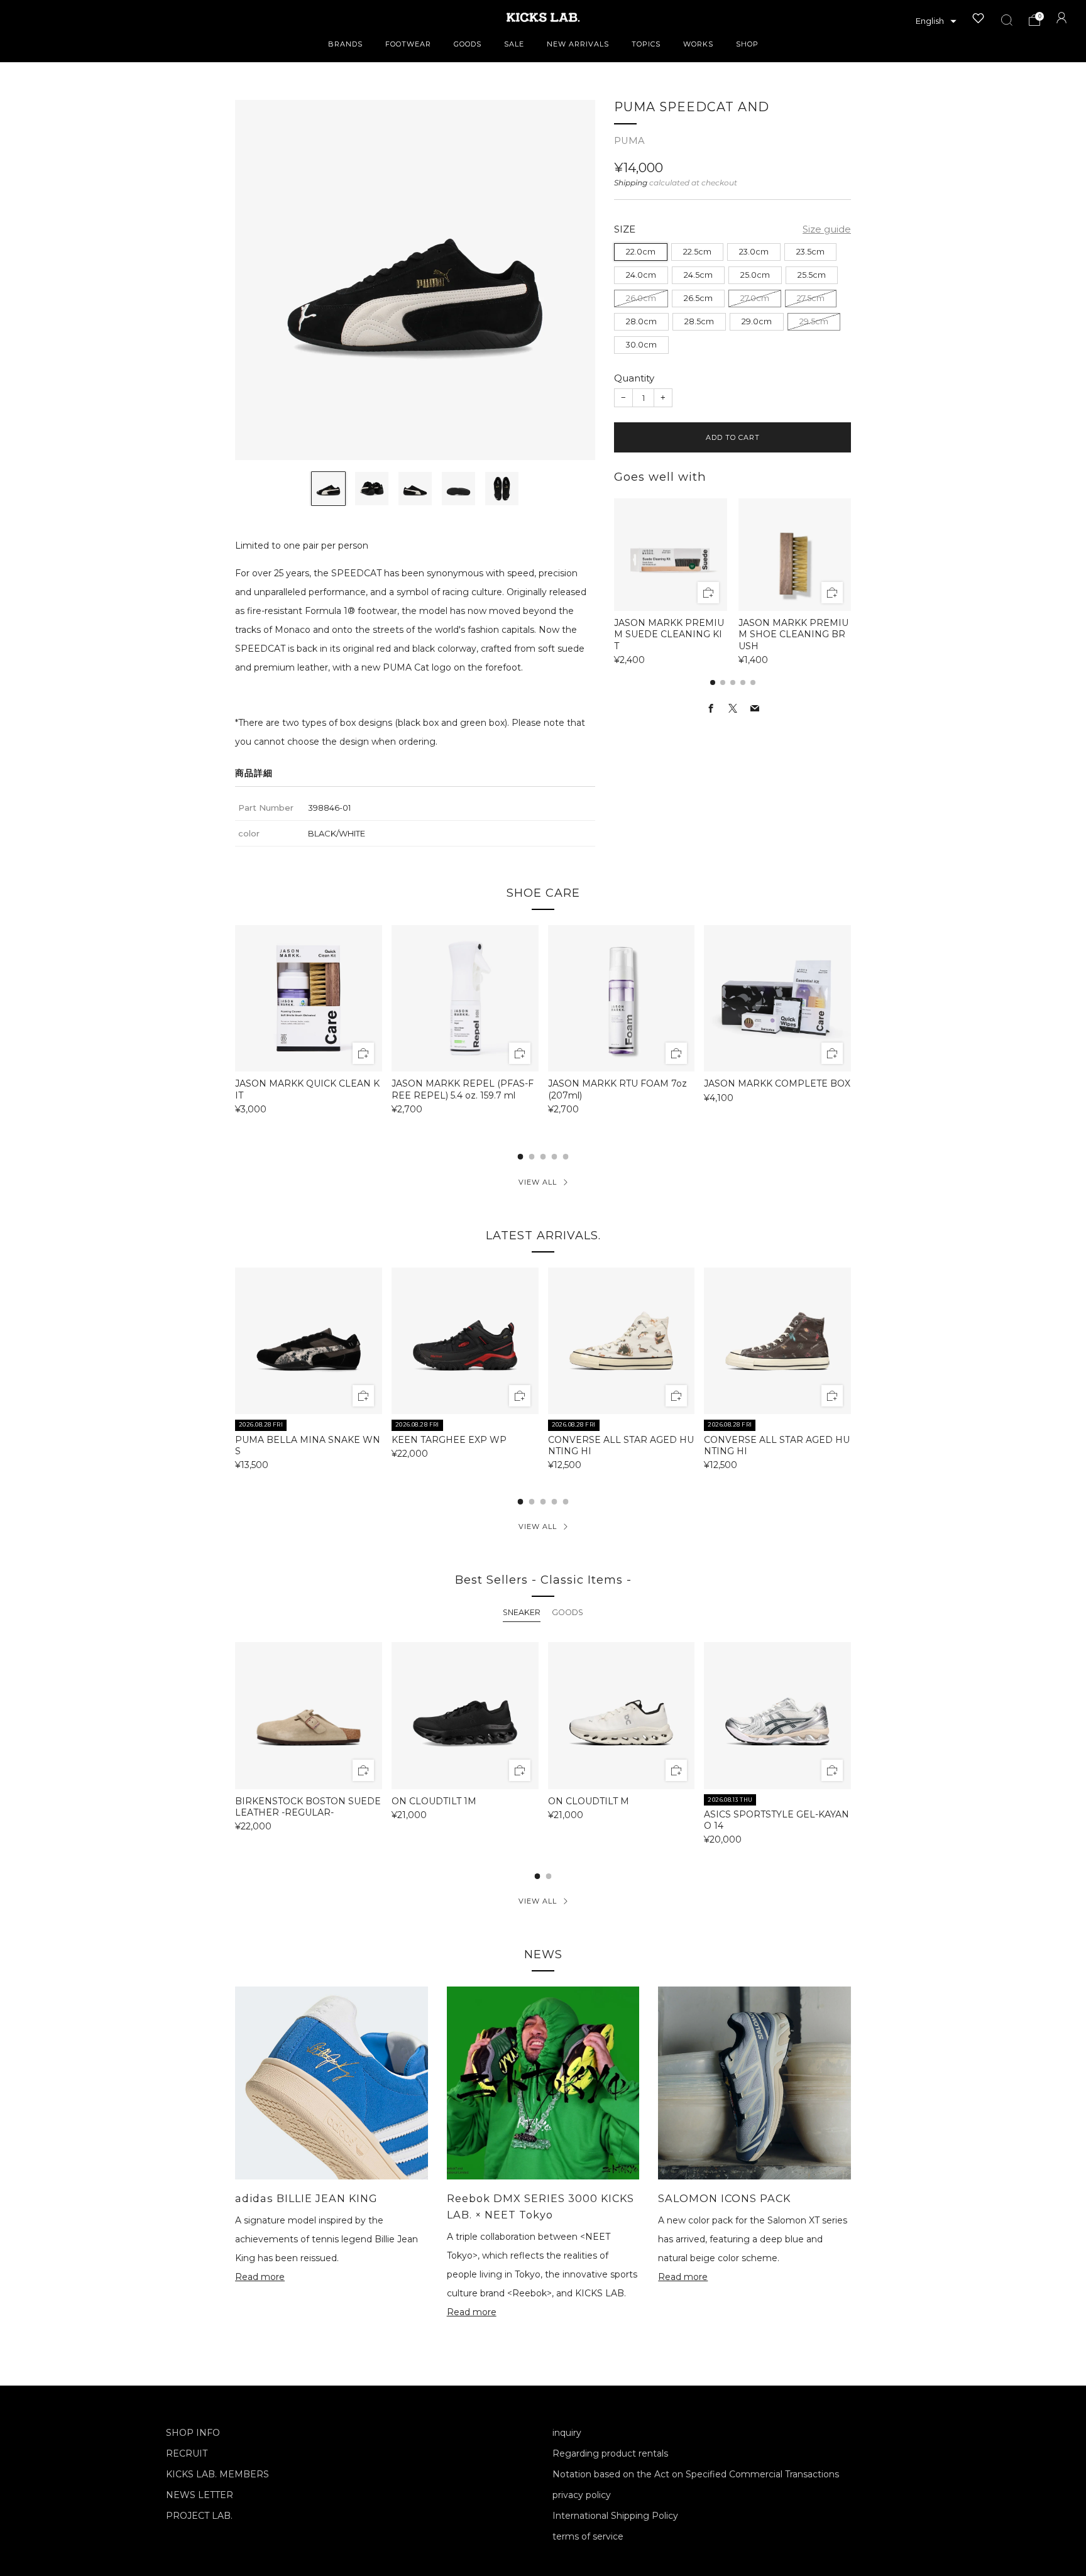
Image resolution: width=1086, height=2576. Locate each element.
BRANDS (345, 44)
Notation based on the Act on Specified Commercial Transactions (696, 2474)
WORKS (698, 44)
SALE (514, 44)
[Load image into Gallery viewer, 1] (328, 489)
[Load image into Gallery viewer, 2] (372, 489)
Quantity (634, 378)
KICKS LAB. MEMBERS (217, 2474)
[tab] (713, 682)
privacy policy (582, 2495)
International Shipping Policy (615, 2516)
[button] (936, 21)
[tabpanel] (543, 1743)
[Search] (1007, 20)
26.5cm (698, 298)
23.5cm (810, 252)
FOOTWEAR (408, 44)
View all (538, 1182)
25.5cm (812, 275)
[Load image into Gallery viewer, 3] (415, 489)
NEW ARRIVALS (578, 44)
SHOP (747, 44)
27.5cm (811, 298)
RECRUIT (187, 2453)
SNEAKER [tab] (522, 1612)
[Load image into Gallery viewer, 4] (458, 489)
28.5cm (699, 321)
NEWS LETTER (200, 2495)
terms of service (588, 2536)
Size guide (827, 229)
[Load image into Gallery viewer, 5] (502, 489)
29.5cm (814, 321)
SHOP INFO (193, 2433)
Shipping (631, 183)
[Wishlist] (979, 18)
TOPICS (646, 44)
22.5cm (697, 252)
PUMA (629, 141)
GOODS (468, 44)
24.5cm (698, 275)
